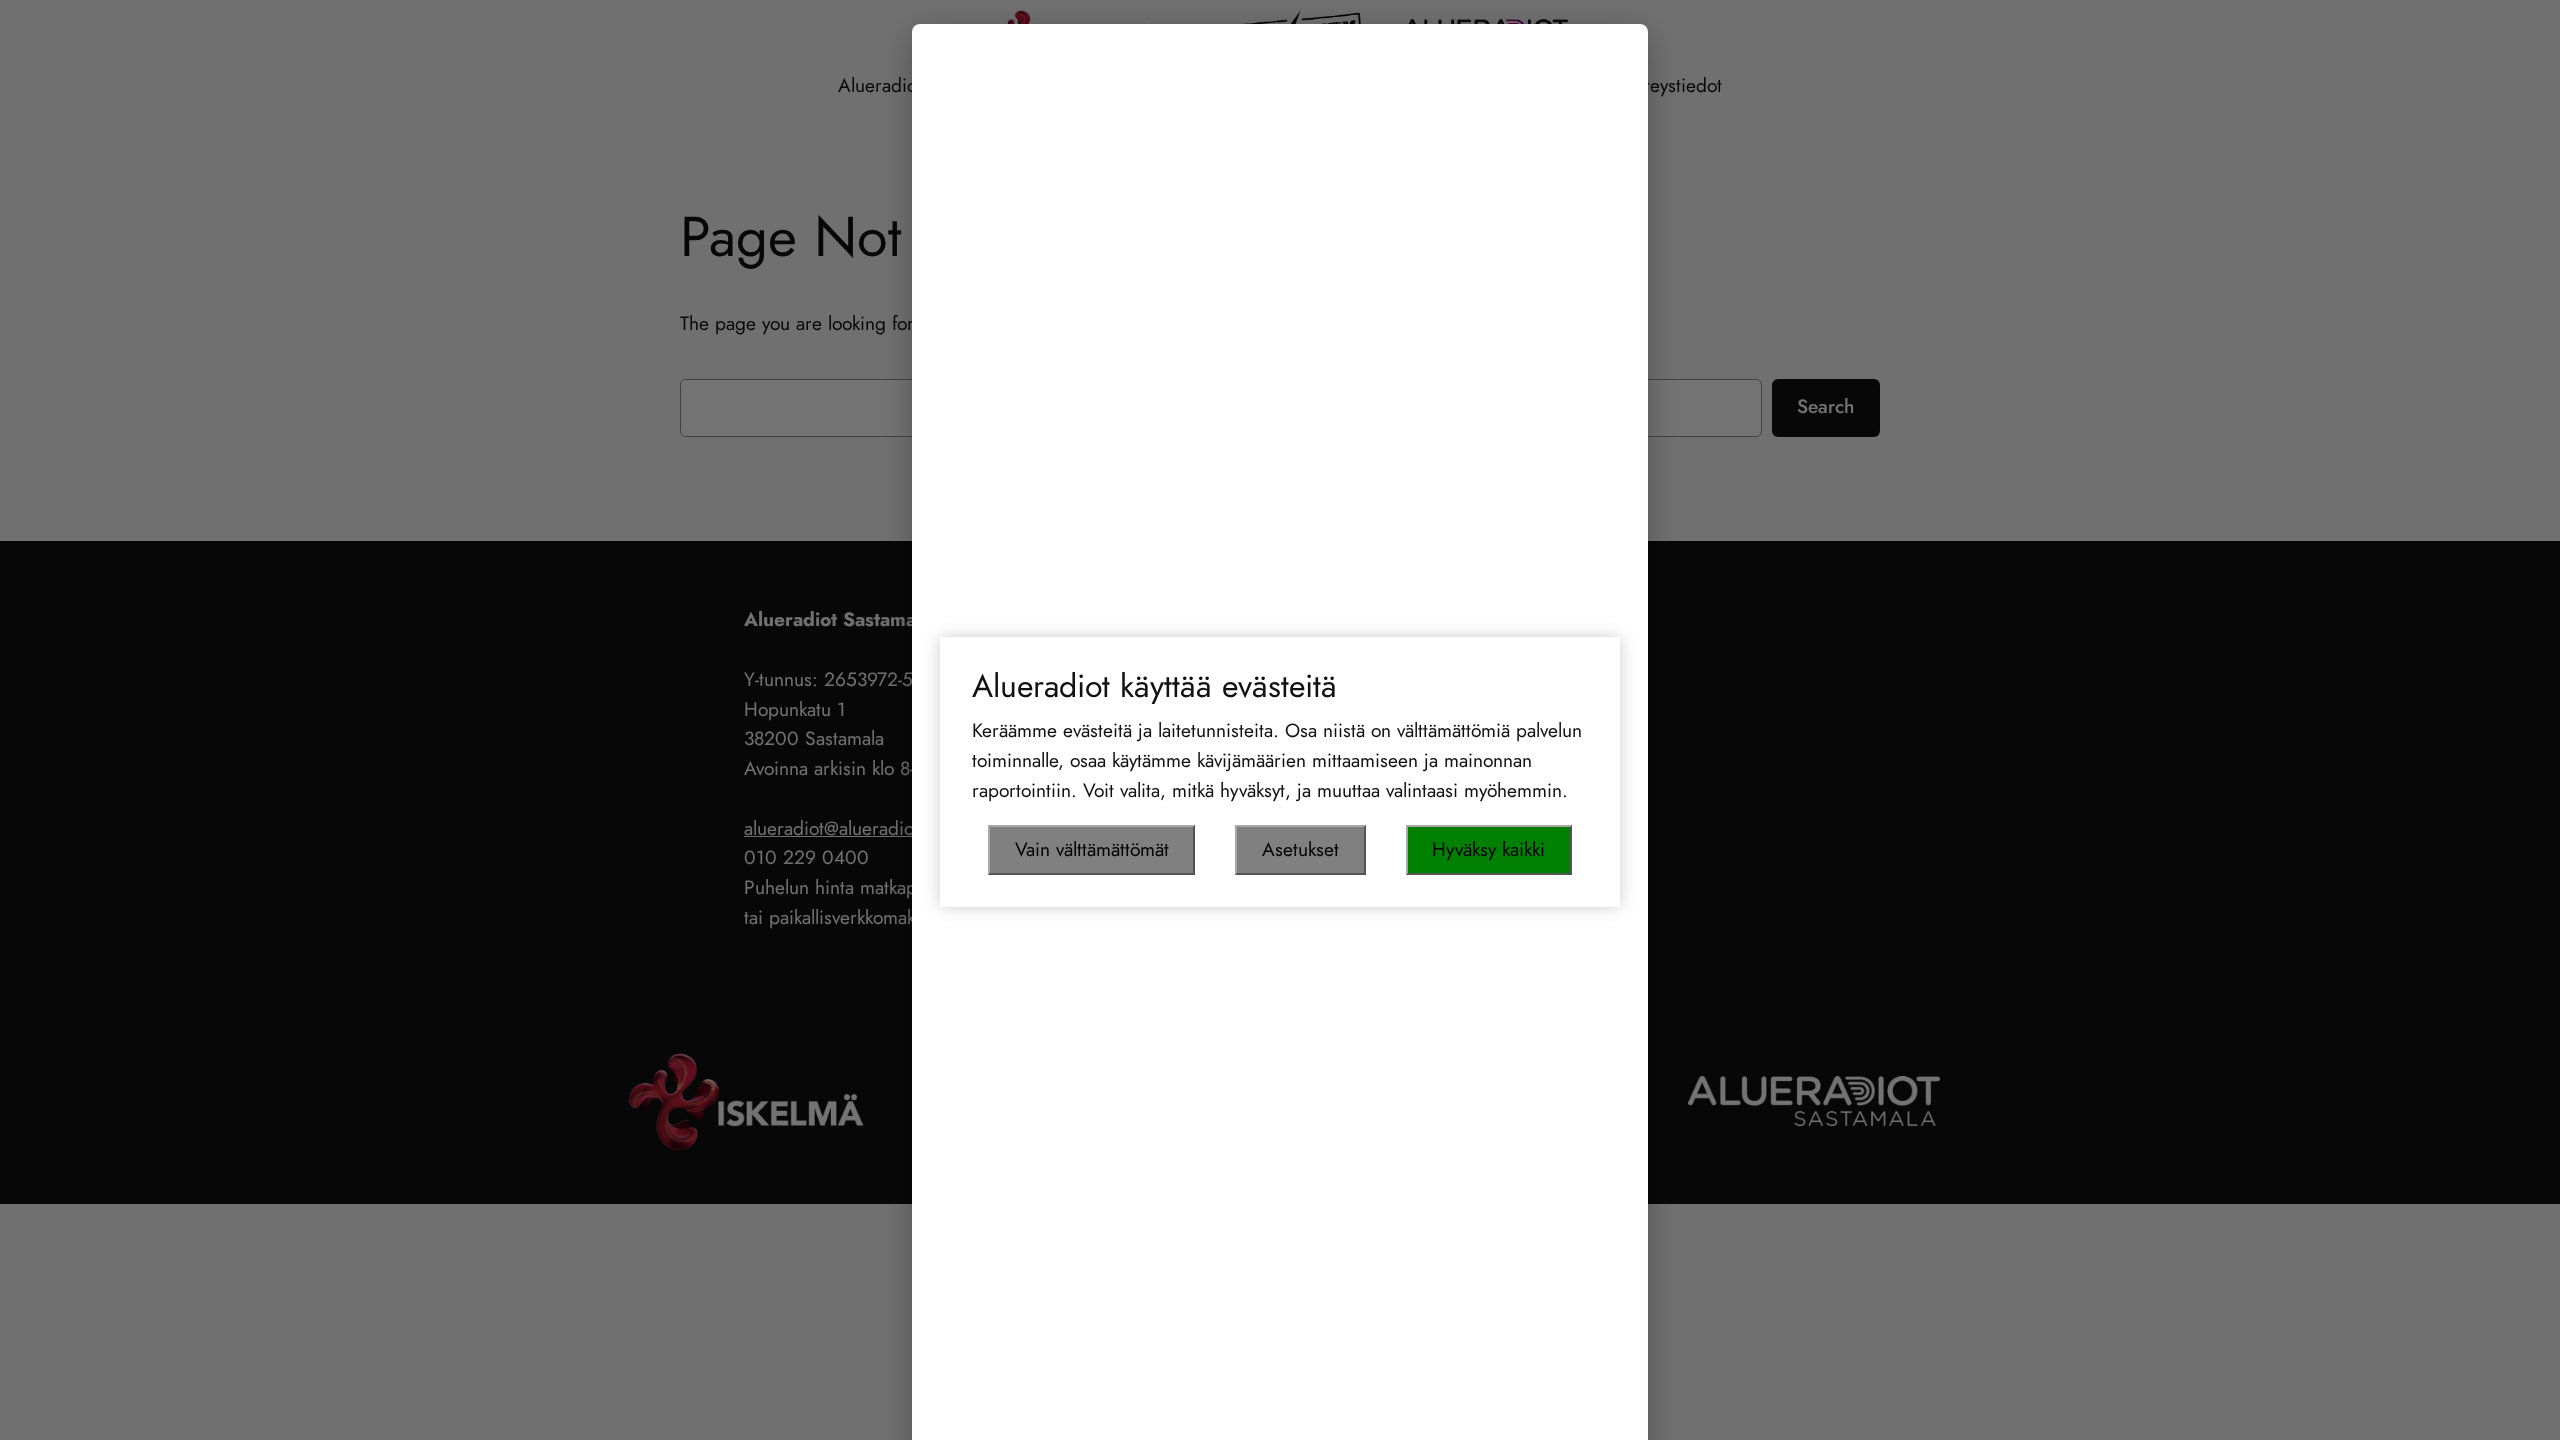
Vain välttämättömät (1092, 849)
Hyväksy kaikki (1488, 849)
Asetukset (1300, 849)
